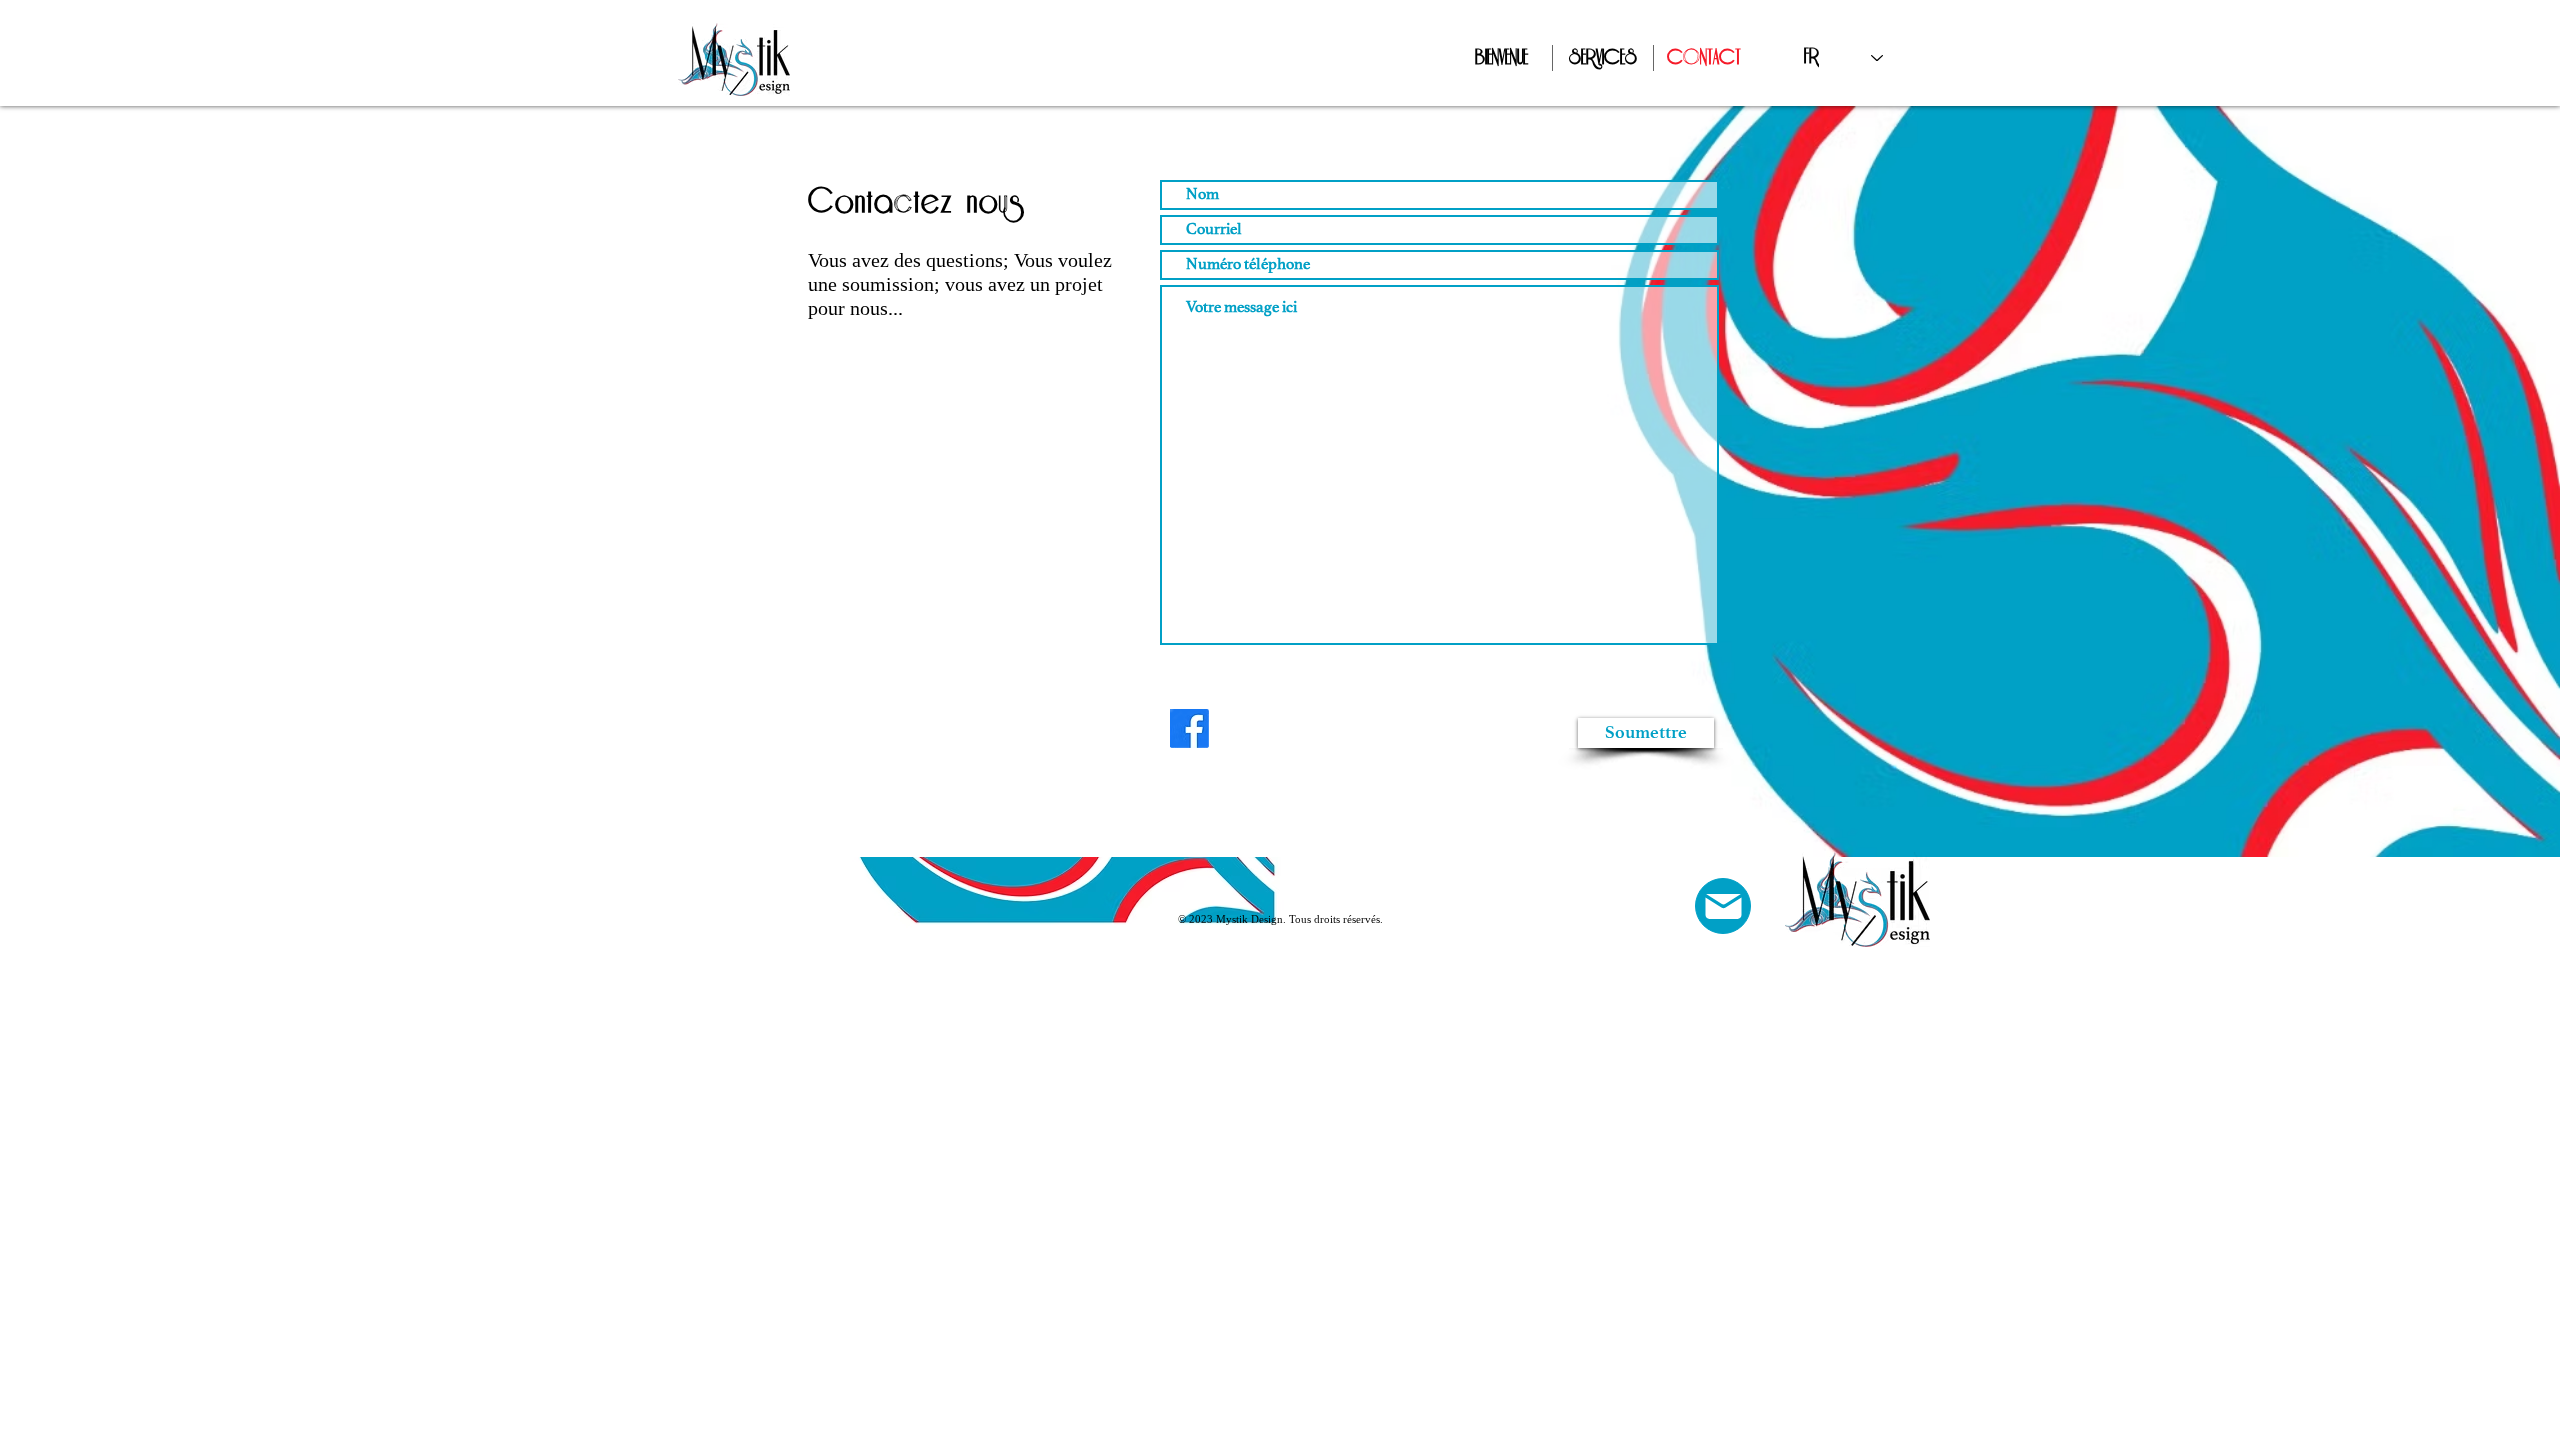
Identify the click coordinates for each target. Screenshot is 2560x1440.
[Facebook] (1189, 728)
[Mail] (1723, 906)
